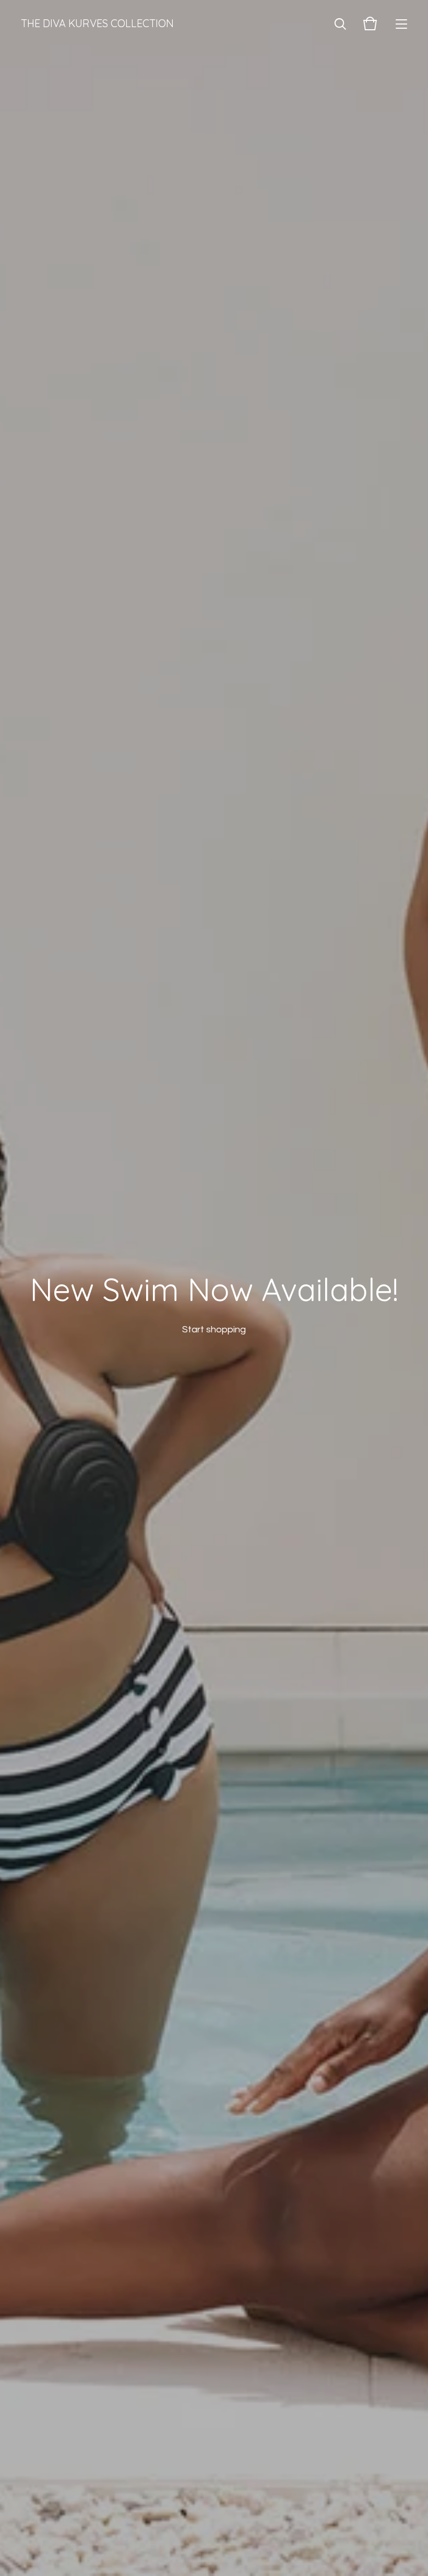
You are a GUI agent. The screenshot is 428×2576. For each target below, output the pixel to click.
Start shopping (214, 1330)
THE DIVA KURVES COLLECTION (97, 23)
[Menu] (401, 23)
